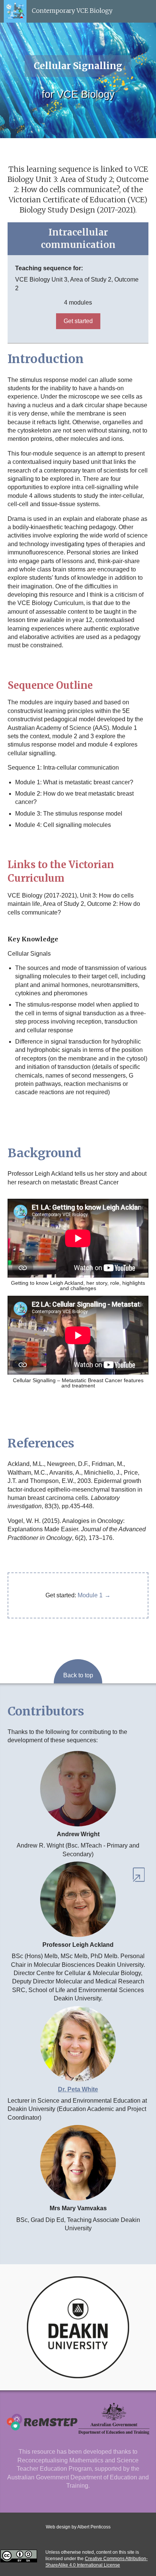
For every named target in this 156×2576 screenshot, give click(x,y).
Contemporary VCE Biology (71, 11)
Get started (78, 321)
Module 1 (90, 1595)
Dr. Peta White (78, 2089)
